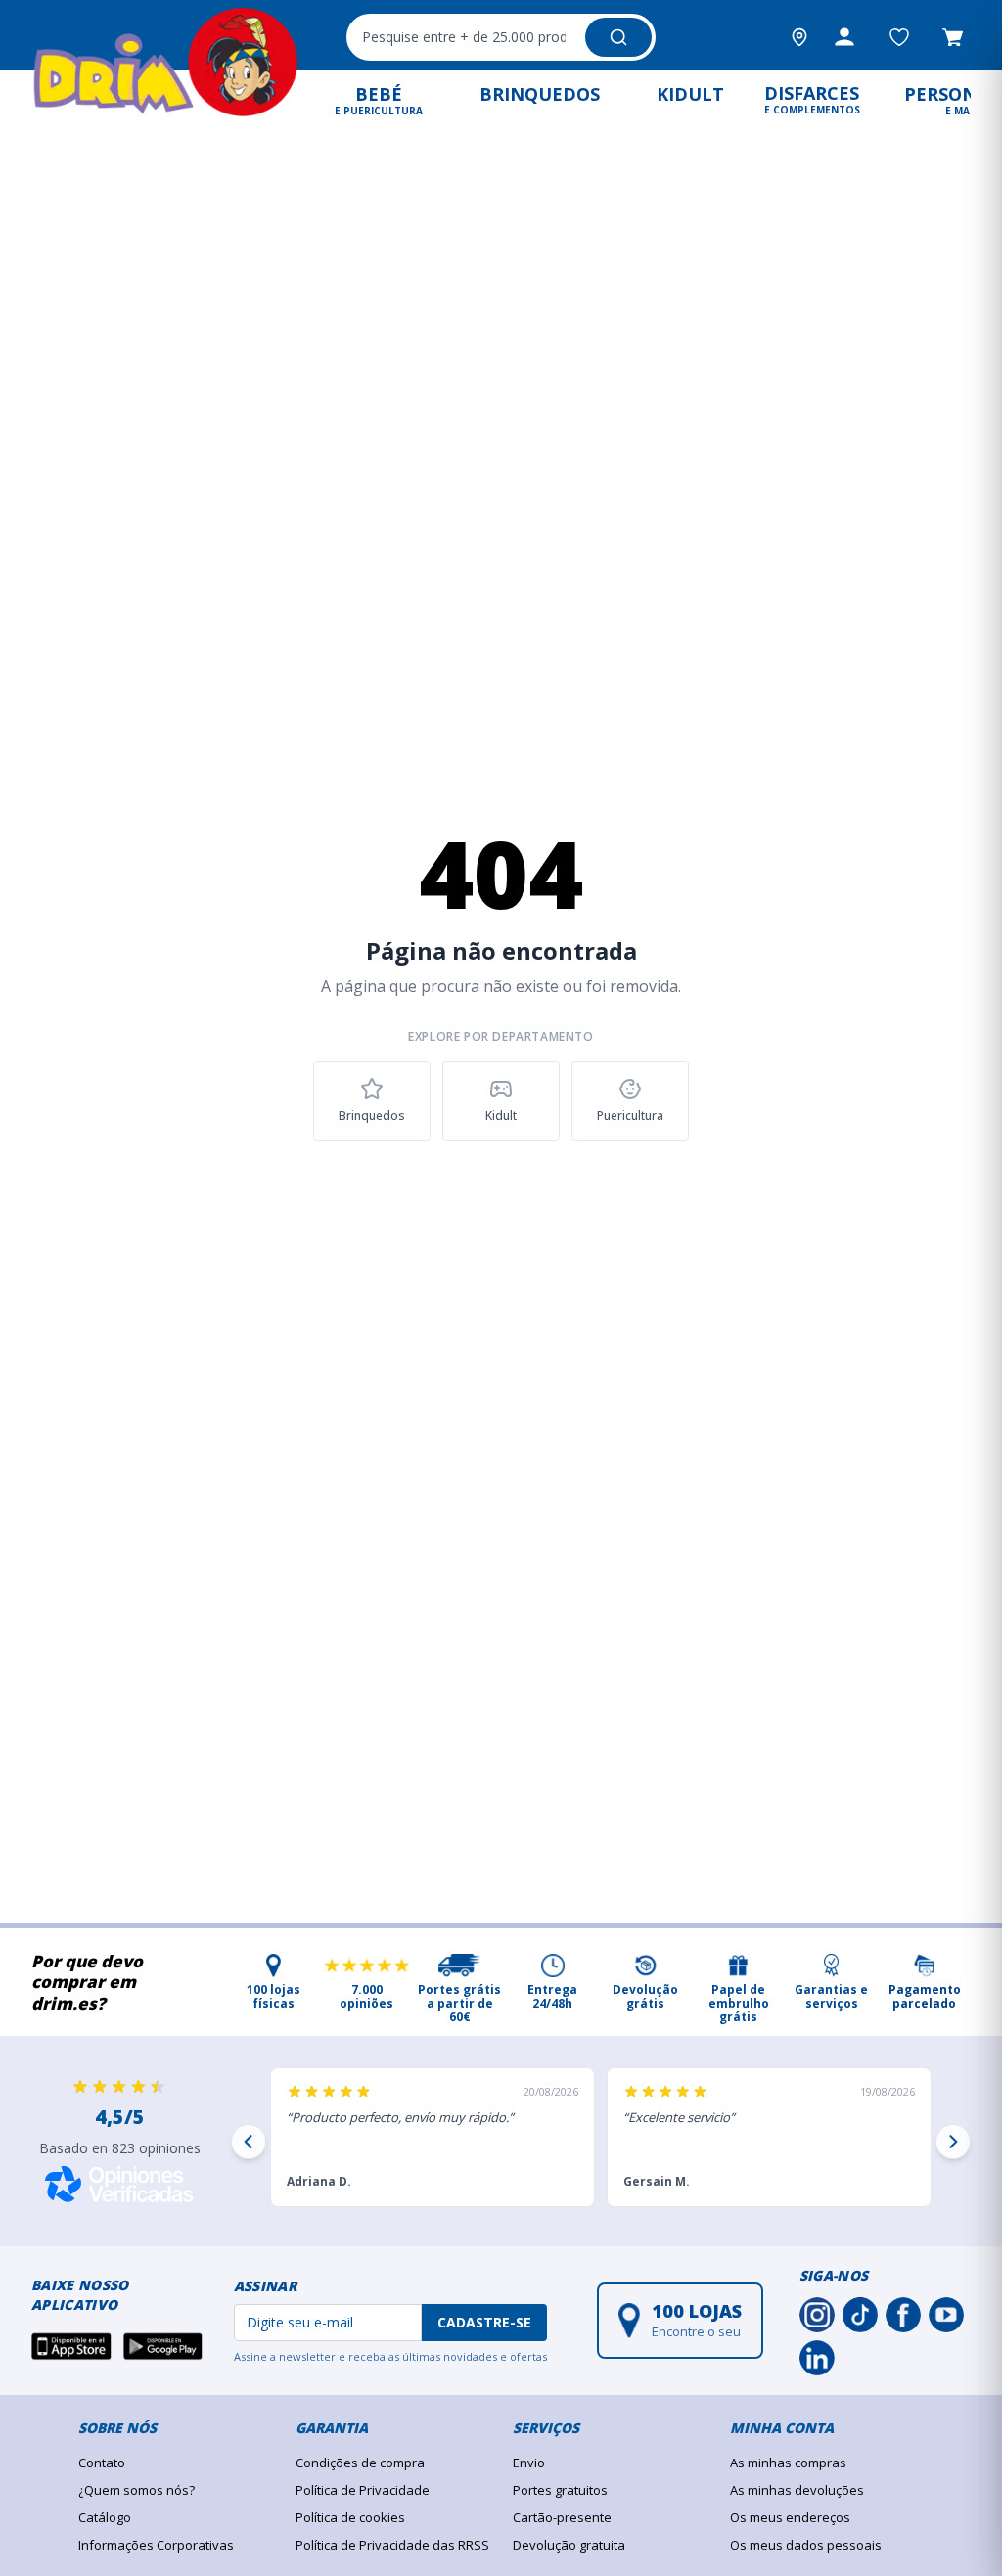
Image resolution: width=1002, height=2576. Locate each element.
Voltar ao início (501, 1196)
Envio (529, 2463)
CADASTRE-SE (484, 2322)
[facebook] (903, 2315)
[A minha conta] (844, 37)
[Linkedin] (817, 2358)
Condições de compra (360, 2463)
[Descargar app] (71, 2346)
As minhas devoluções (797, 2490)
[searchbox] (464, 37)
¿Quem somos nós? (137, 2490)
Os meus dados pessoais (806, 2545)
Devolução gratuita (569, 2545)
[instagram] (817, 2315)
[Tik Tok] (860, 2315)
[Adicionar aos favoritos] (899, 37)
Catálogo (105, 2517)
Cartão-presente (562, 2517)
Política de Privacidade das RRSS (392, 2545)
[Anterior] (249, 2142)
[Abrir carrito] (953, 37)
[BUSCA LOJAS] (799, 37)
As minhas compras (788, 2463)
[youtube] (946, 2315)
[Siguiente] (953, 2142)
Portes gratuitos (560, 2490)
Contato (102, 2463)
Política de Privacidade (363, 2490)
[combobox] (501, 37)
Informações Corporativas (156, 2545)
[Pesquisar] (618, 37)
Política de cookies (350, 2517)
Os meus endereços (790, 2517)
